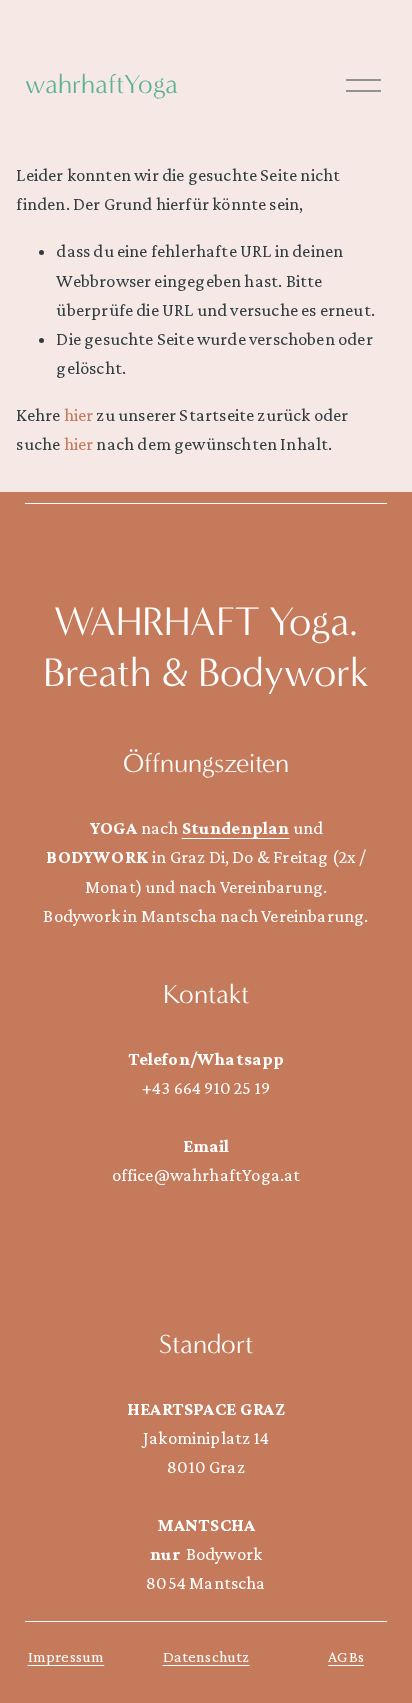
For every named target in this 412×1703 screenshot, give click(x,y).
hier (79, 415)
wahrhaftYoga (101, 84)
